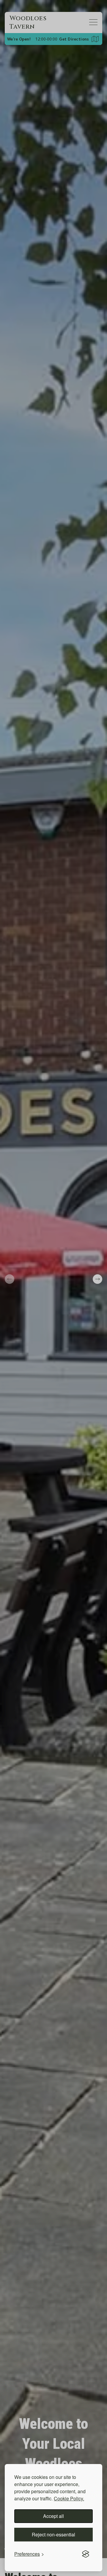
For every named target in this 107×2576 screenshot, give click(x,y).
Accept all (53, 2516)
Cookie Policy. (69, 2498)
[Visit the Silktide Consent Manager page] (86, 2554)
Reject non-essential (53, 2534)
